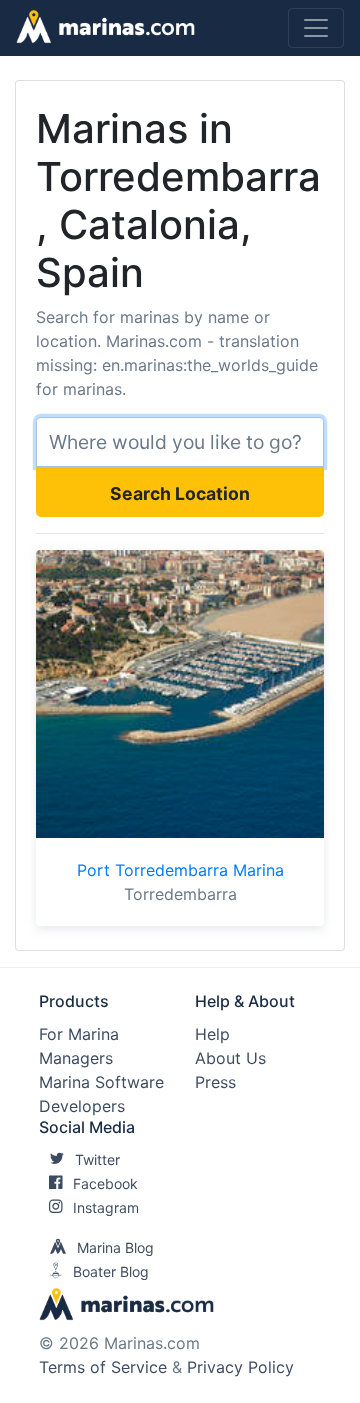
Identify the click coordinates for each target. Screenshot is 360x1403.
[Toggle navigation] (316, 28)
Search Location (180, 493)
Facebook (105, 1183)
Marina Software (101, 1082)
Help (212, 1034)
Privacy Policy (240, 1367)
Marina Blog (115, 1247)
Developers (82, 1106)
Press (215, 1082)
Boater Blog (111, 1271)
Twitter (97, 1159)
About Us (230, 1058)
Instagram (106, 1207)
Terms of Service (103, 1367)
